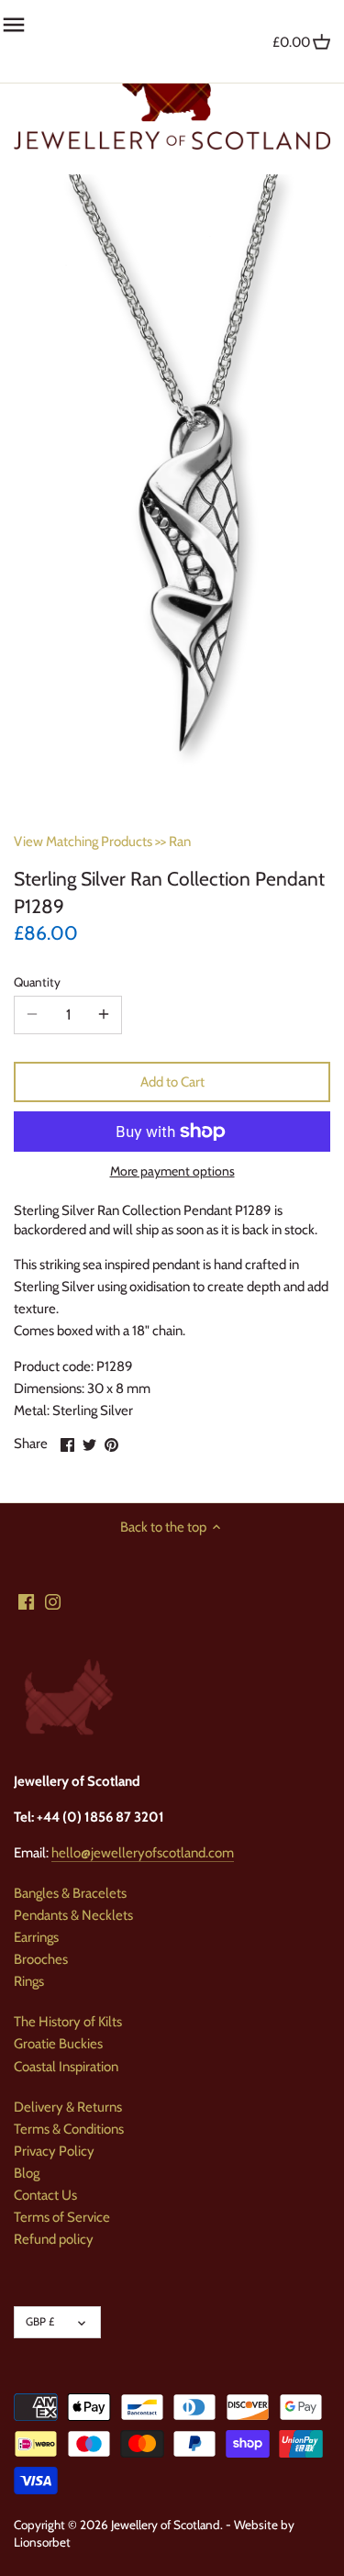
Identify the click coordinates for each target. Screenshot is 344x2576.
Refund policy (54, 2239)
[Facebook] (26, 1602)
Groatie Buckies (58, 2044)
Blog (27, 2173)
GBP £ (40, 2321)
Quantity (37, 982)
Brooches (41, 1959)
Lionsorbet (42, 2542)
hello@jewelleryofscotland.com (143, 1853)
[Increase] (104, 1015)
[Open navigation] (14, 25)
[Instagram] (53, 1602)
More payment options (172, 1171)
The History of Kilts (68, 2022)
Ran (180, 842)
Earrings (36, 1937)
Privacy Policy (54, 2151)
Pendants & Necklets (73, 1915)
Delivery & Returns (68, 2107)
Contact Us (45, 2195)
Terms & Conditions (69, 2129)
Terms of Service (62, 2217)
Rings (29, 1981)
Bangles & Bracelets (70, 1893)
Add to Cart (172, 1082)
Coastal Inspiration (66, 2067)
